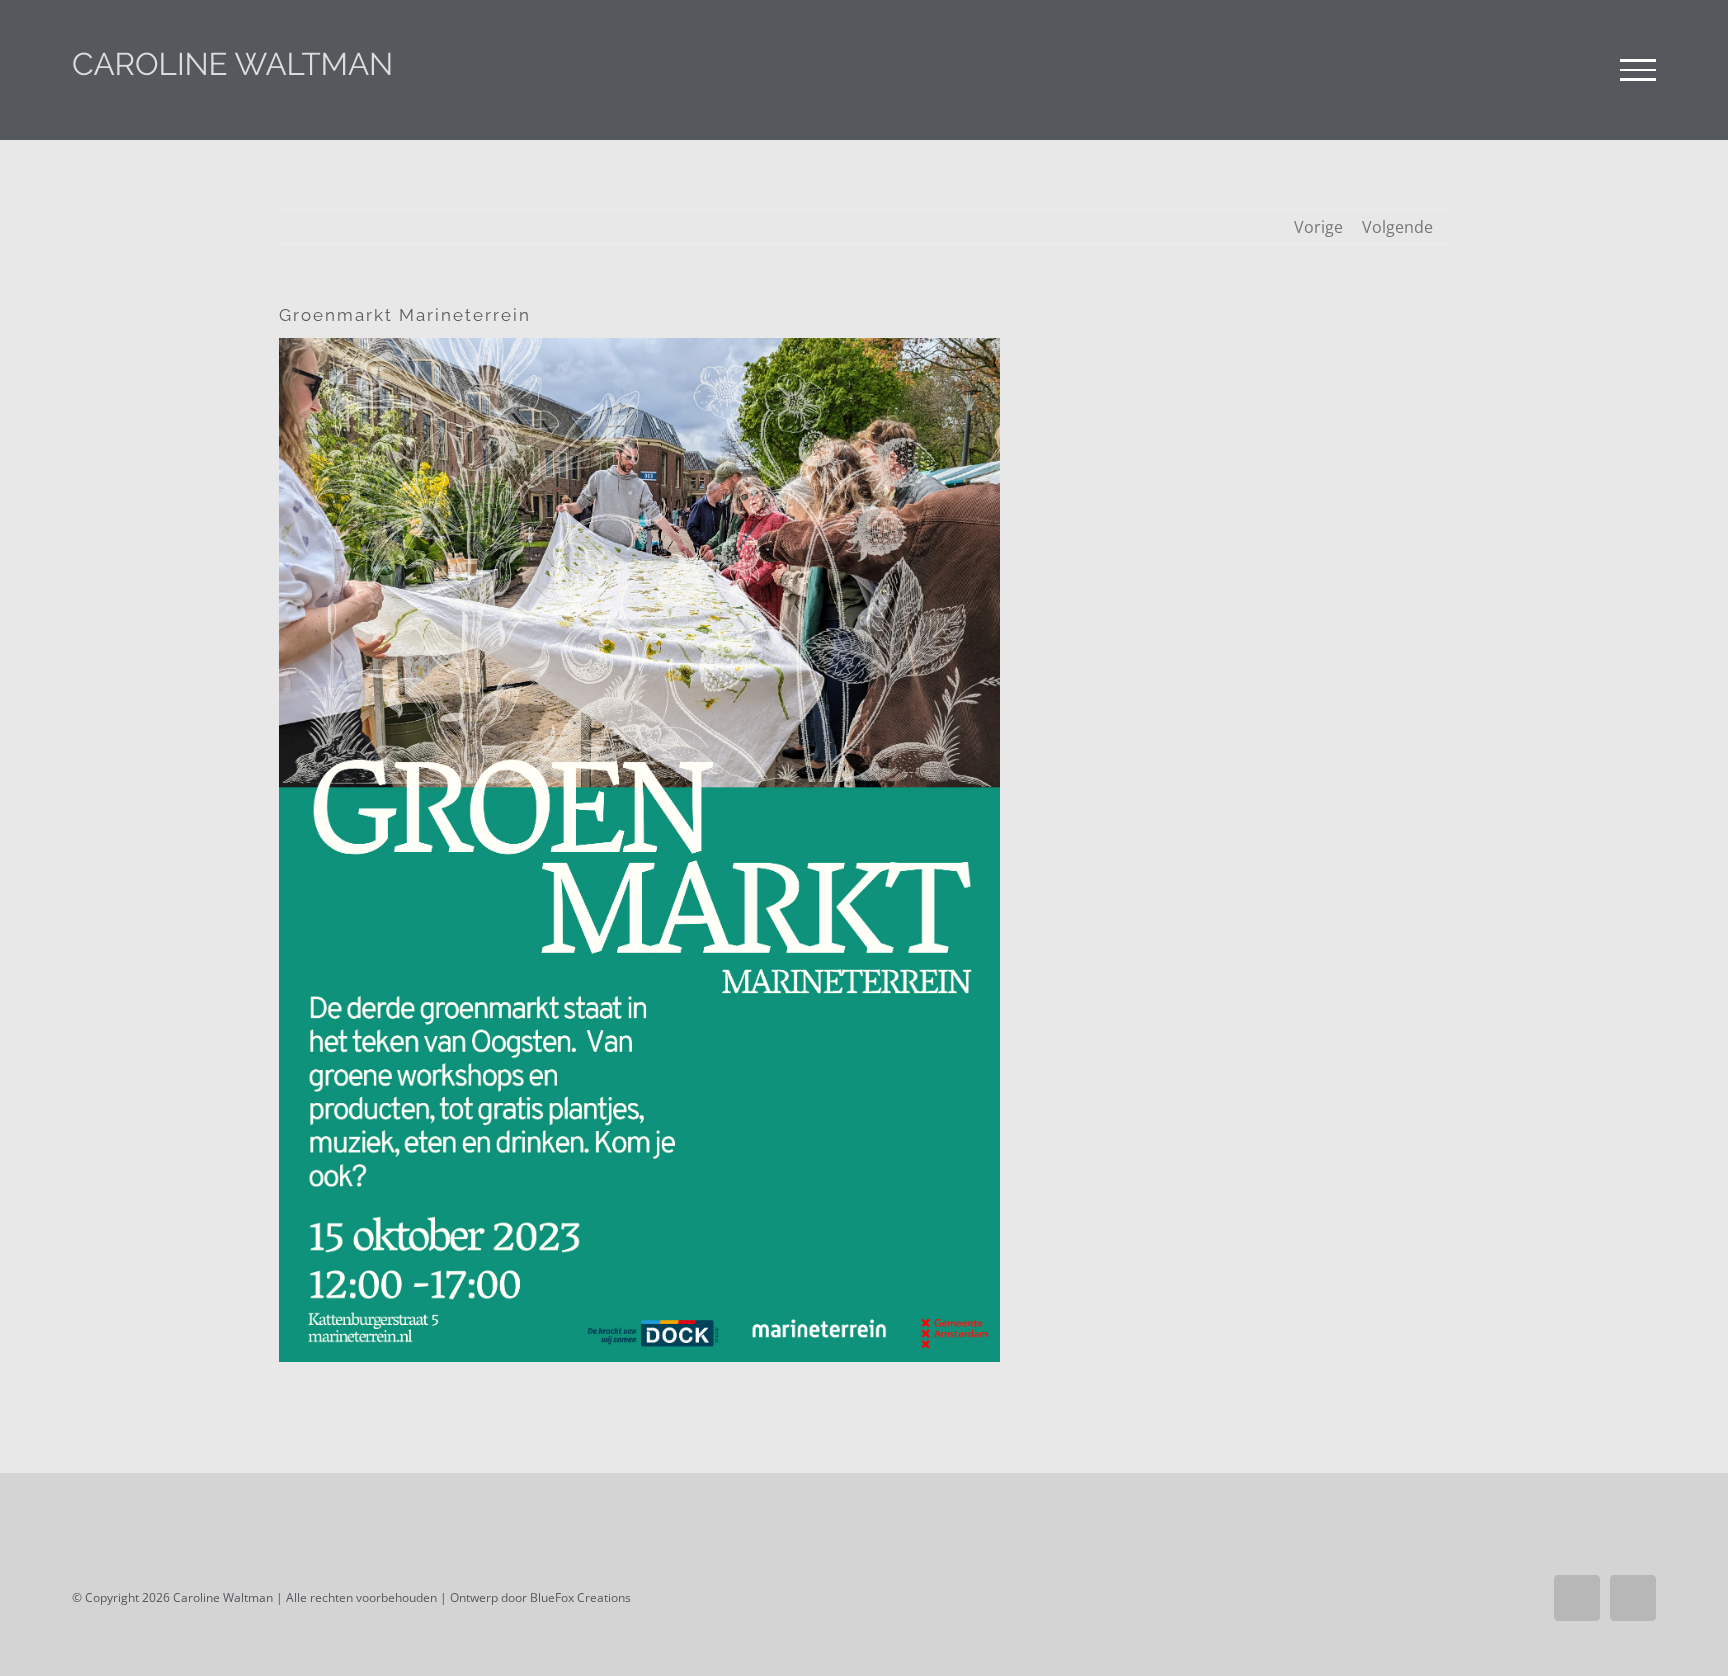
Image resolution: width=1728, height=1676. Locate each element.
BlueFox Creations (580, 1597)
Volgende (1397, 227)
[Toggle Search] (1569, 69)
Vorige (1318, 227)
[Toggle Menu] (1638, 70)
